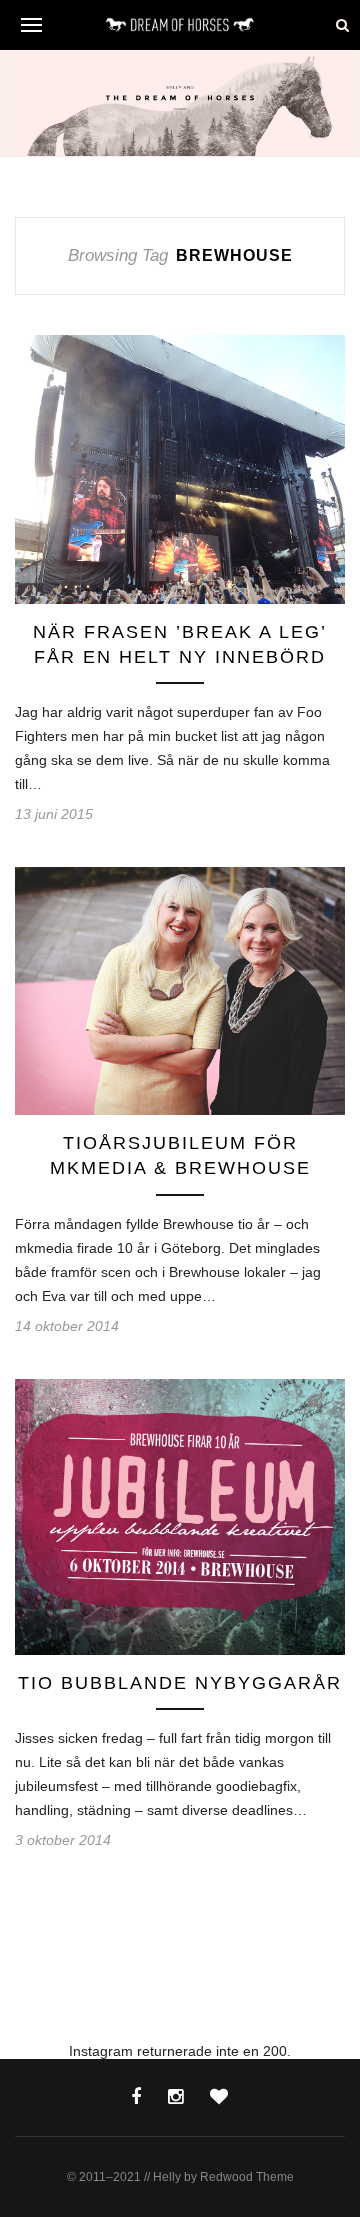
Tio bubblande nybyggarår (180, 1683)
